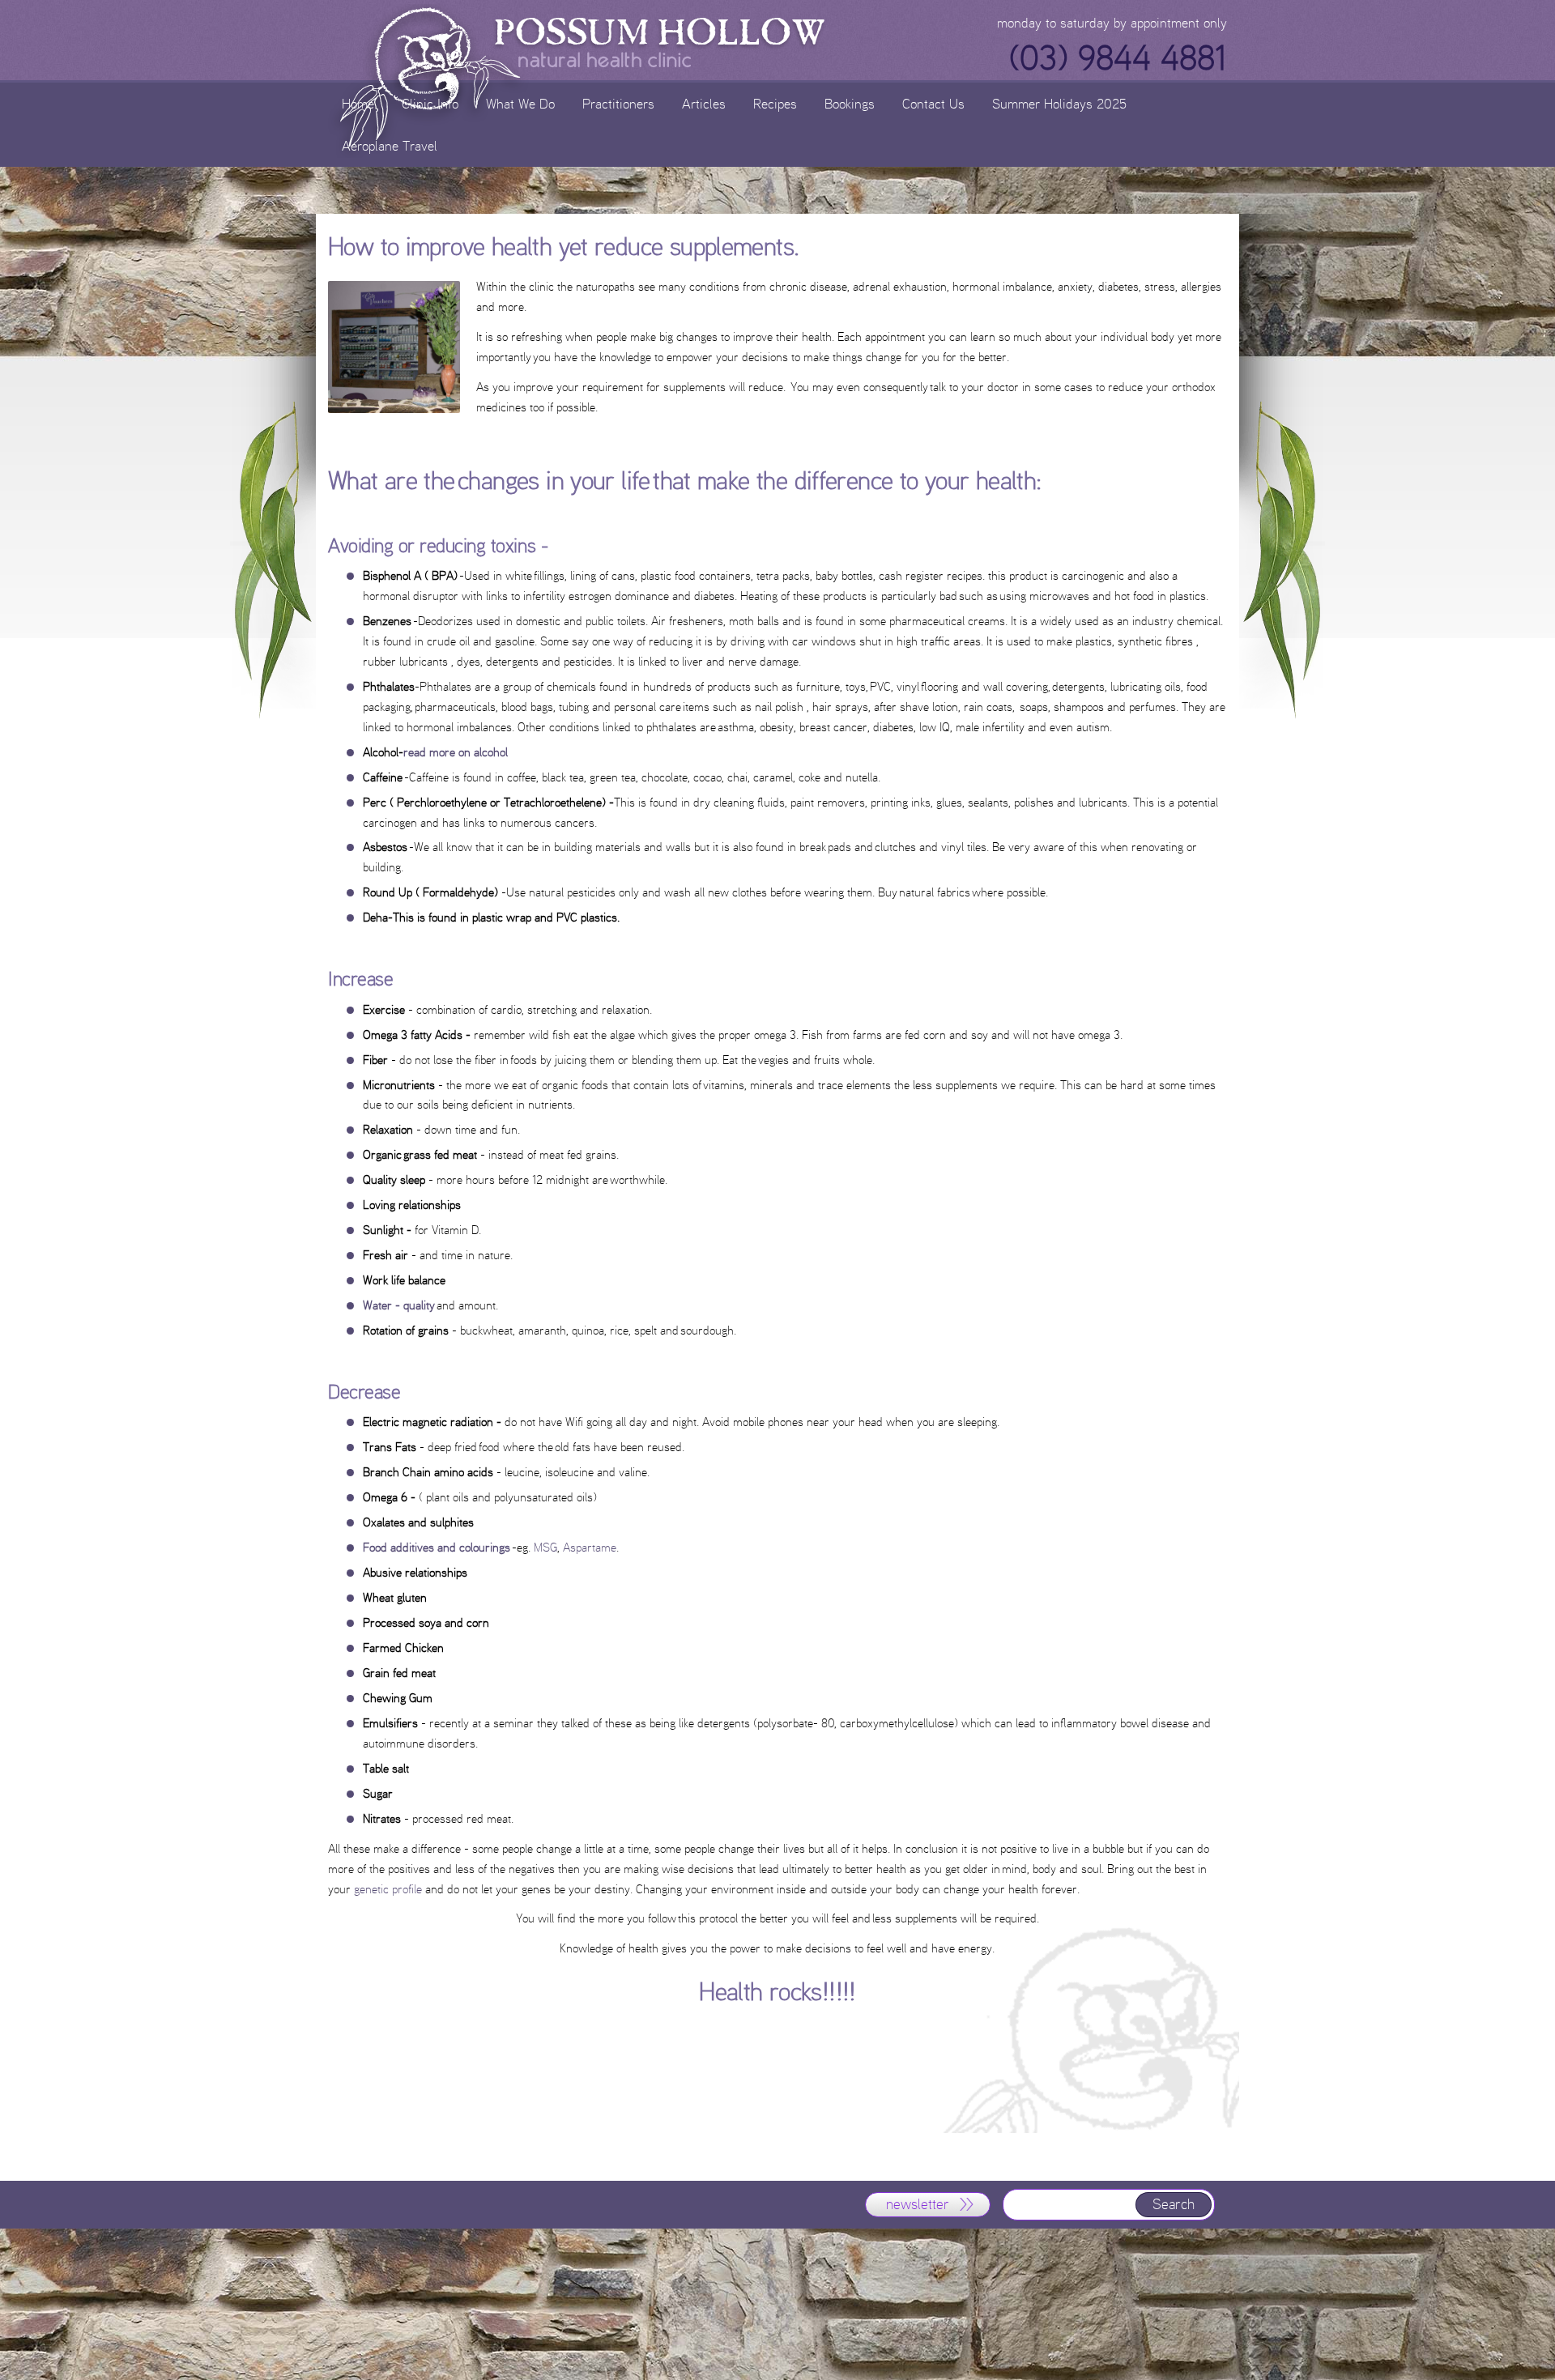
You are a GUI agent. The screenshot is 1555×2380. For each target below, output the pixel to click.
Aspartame (590, 1547)
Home (358, 103)
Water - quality (399, 1305)
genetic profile (390, 1889)
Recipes (775, 103)
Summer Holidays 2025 (1059, 103)
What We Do (520, 103)
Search (1174, 2204)
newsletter (918, 2204)
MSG (545, 1547)
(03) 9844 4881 (1118, 58)
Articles (704, 103)
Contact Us (933, 103)
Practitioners (618, 103)
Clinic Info (430, 103)
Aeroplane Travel (390, 145)
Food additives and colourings (437, 1547)
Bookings (850, 103)
